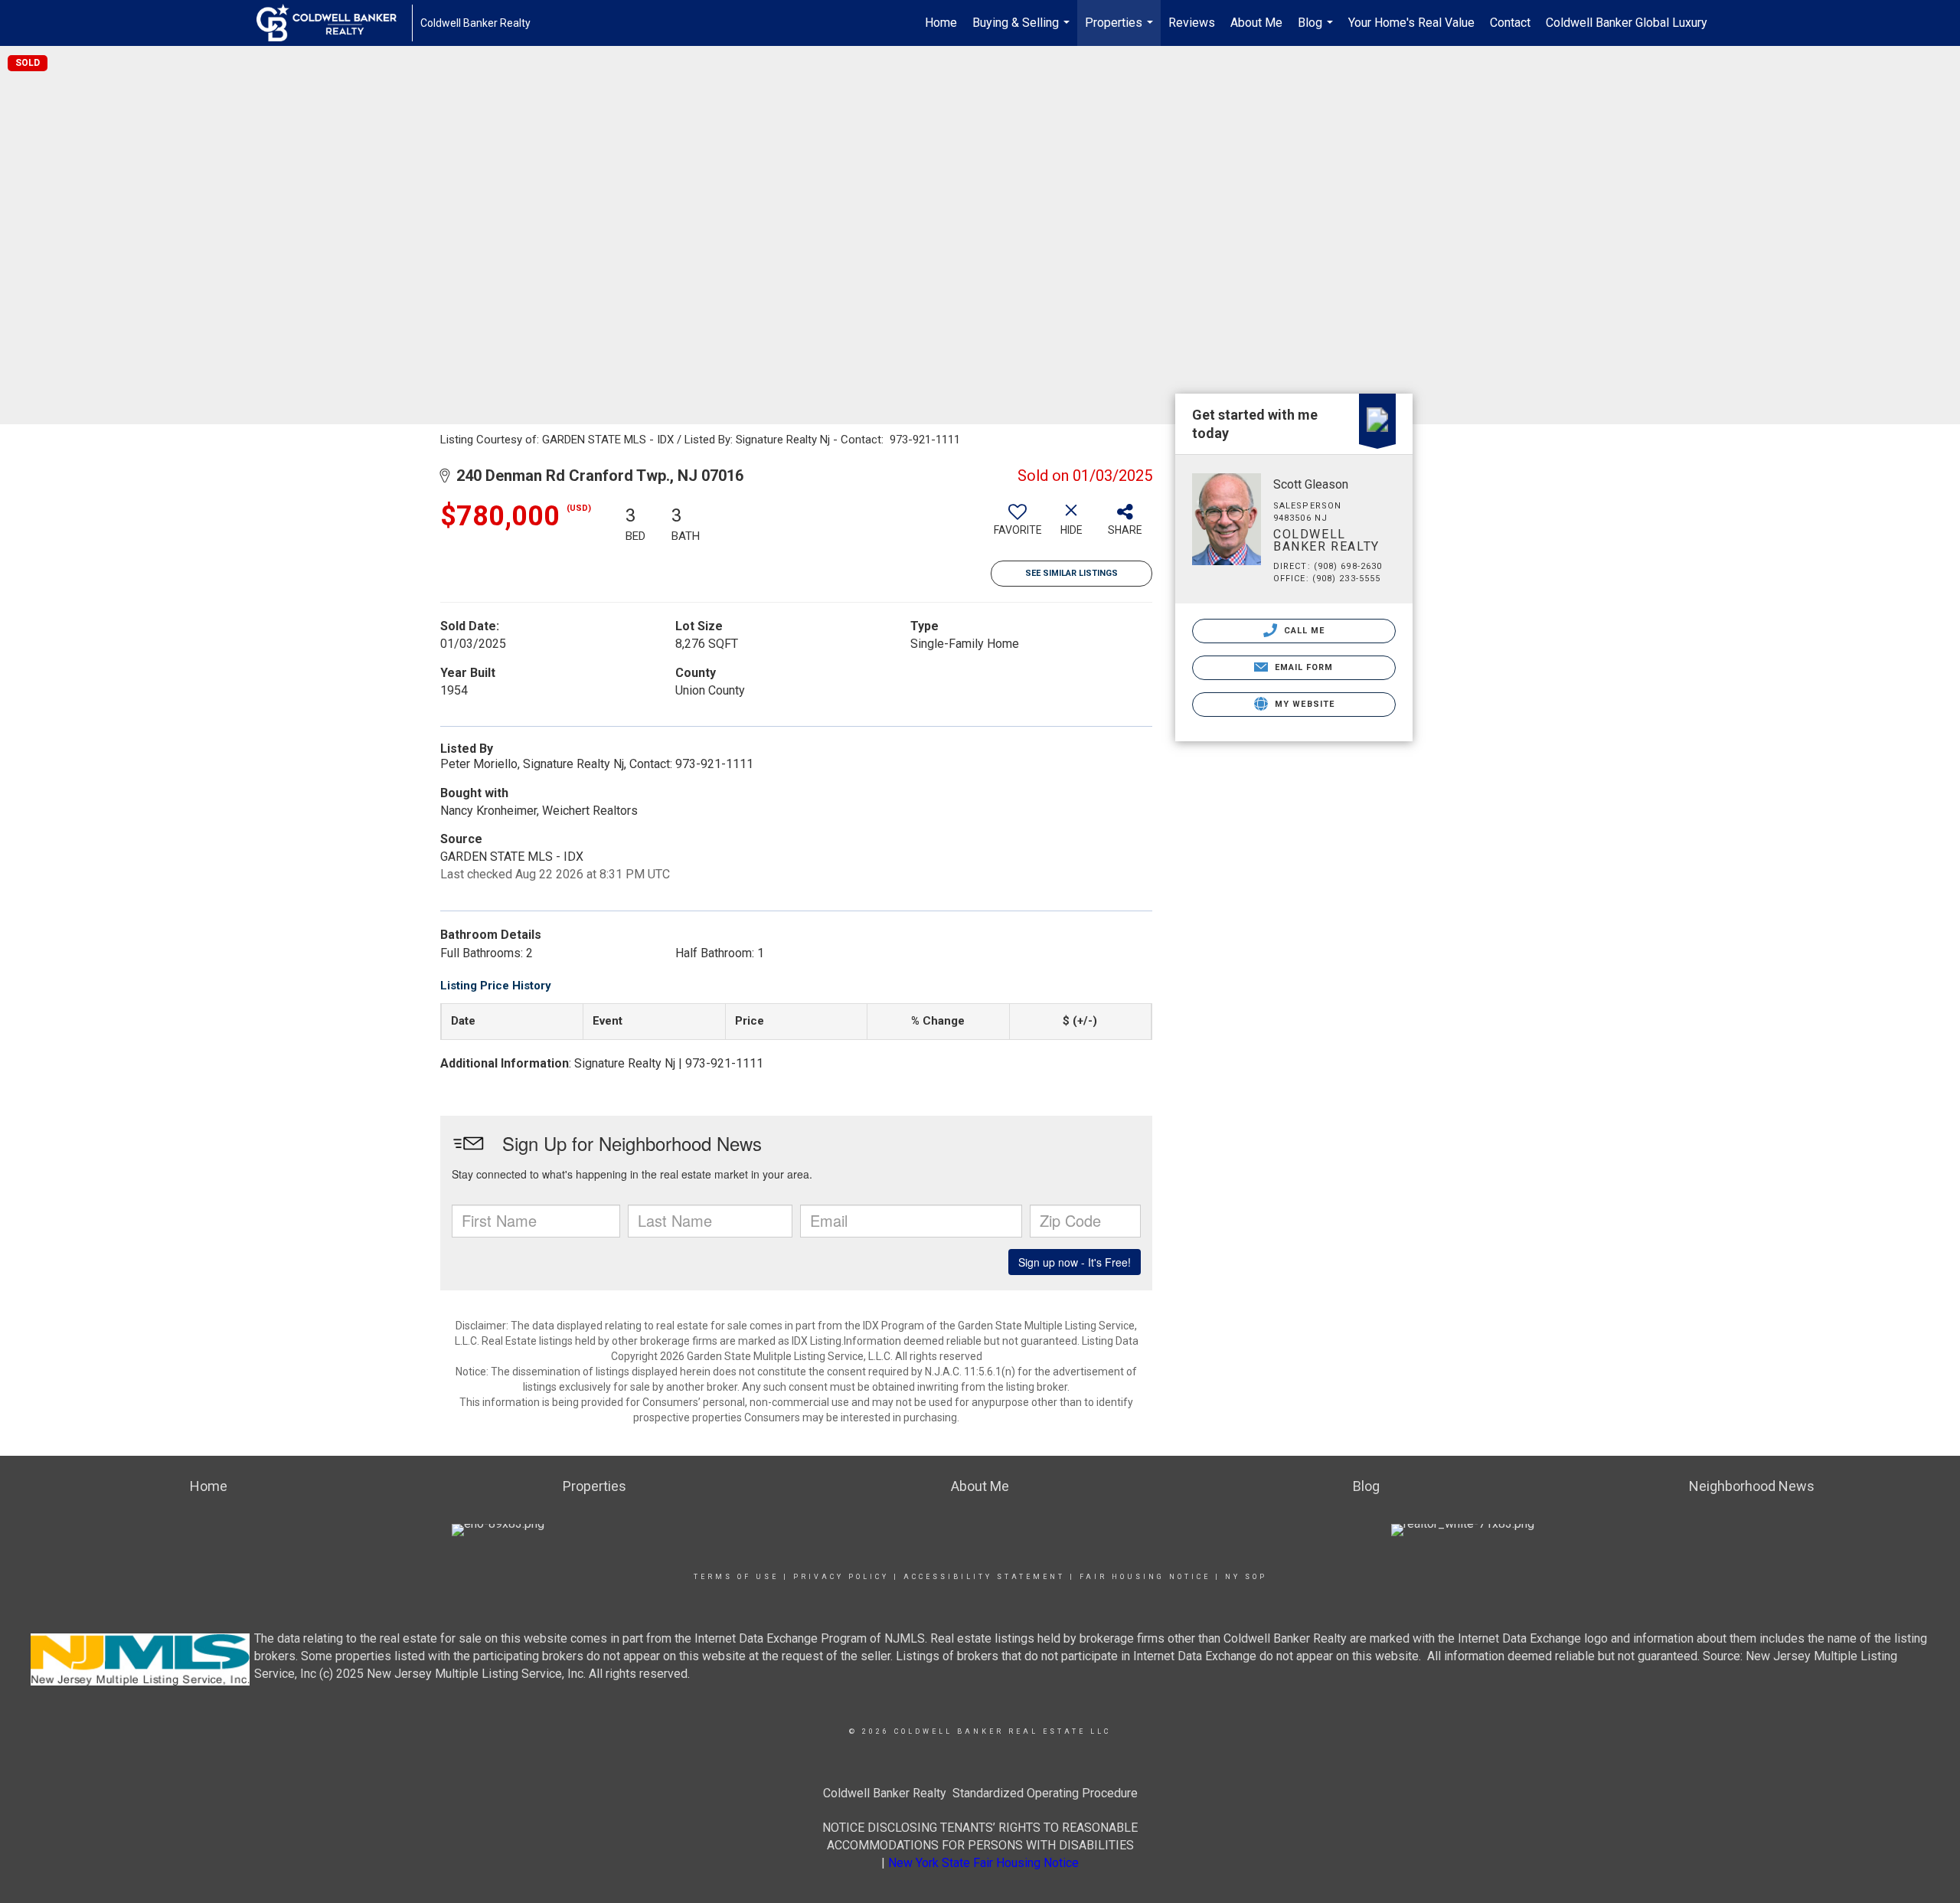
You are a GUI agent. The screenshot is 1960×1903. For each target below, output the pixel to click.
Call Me (1303, 631)
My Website (1303, 704)
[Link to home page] (334, 23)
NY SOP (1246, 1577)
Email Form (1302, 667)
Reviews (1192, 23)
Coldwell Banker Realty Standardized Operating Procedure (980, 1793)
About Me (1256, 23)
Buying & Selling (1023, 31)
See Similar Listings (1071, 573)
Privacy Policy (841, 1577)
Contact (1510, 23)
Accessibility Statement (984, 1577)
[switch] (1018, 525)
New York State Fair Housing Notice (983, 1863)
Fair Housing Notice (1145, 1577)
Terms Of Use (736, 1577)
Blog (1317, 31)
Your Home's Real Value (1411, 23)
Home (941, 23)
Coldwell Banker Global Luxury (1627, 23)
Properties (1121, 31)
